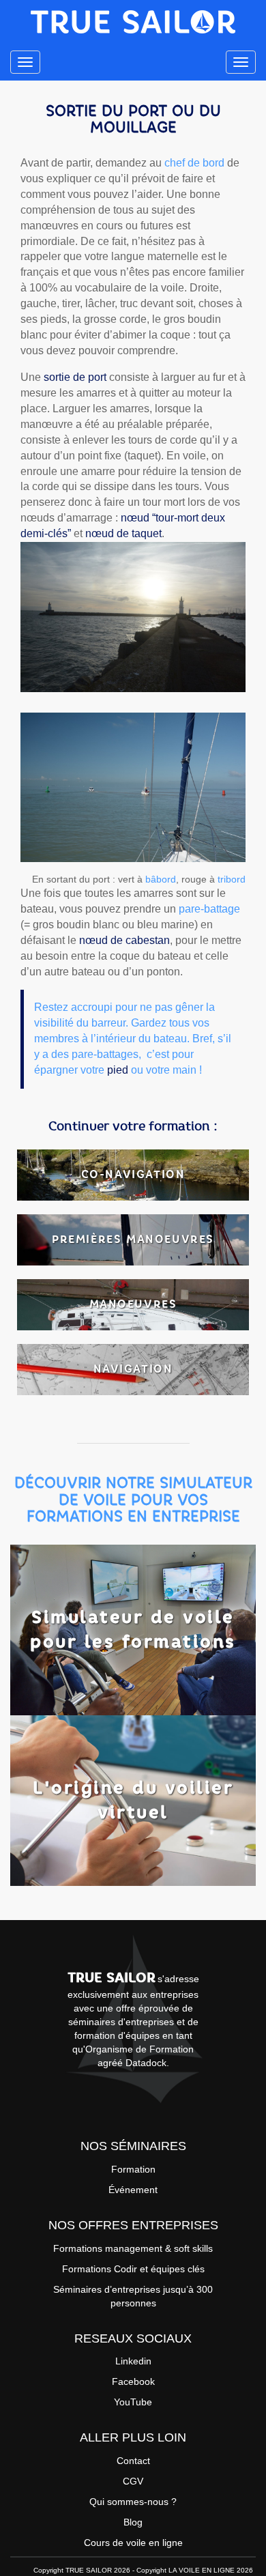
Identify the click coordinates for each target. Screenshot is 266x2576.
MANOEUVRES (133, 1304)
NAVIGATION (133, 1369)
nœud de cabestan (124, 940)
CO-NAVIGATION (133, 1174)
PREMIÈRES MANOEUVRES (133, 1239)
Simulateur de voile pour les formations (133, 1629)
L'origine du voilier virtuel (133, 1800)
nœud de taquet (123, 533)
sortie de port (75, 377)
